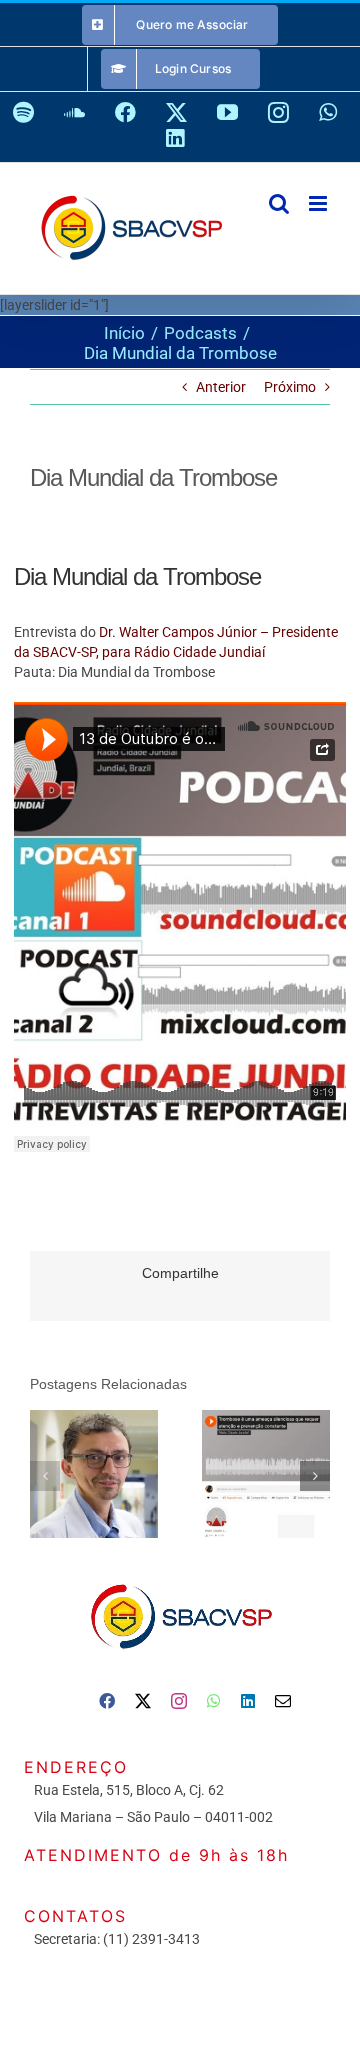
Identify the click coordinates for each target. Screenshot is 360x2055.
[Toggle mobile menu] (319, 203)
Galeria (94, 1496)
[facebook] (107, 1701)
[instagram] (179, 1701)
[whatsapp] (214, 1701)
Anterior (221, 387)
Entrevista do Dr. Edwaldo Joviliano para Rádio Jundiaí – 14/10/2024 (262, 1451)
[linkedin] (248, 1701)
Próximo (290, 387)
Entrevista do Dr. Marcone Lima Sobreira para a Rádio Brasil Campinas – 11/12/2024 (90, 1451)
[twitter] (143, 1701)
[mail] (283, 1701)
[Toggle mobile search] (279, 203)
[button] (45, 1476)
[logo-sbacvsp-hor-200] (180, 1579)
